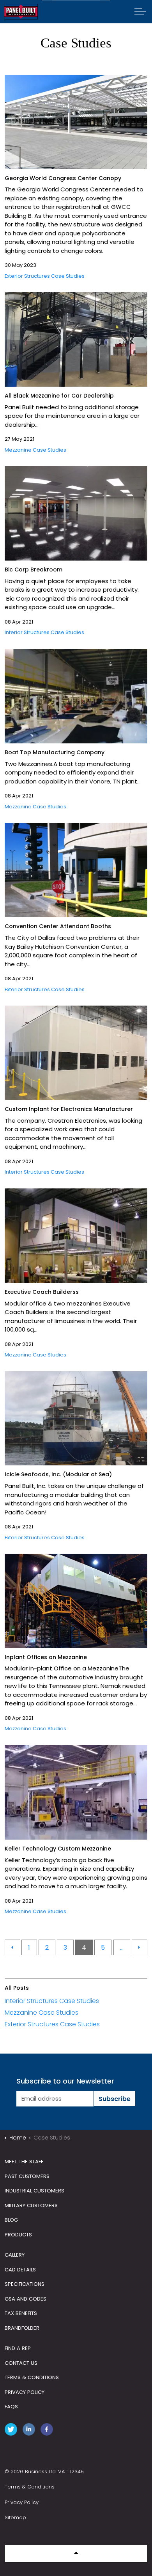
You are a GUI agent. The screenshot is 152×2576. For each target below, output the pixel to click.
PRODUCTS (18, 2235)
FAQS (11, 2407)
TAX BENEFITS (21, 2313)
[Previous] (12, 1947)
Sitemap (15, 2517)
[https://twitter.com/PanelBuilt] (12, 2431)
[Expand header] (140, 12)
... (122, 1948)
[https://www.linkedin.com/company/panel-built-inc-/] (30, 2431)
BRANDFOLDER (22, 2328)
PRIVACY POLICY (25, 2392)
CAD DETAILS (20, 2270)
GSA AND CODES (26, 2299)
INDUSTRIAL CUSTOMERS (34, 2191)
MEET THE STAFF (24, 2162)
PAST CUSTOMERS (27, 2176)
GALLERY (15, 2255)
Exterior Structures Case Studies (45, 276)
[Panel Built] (21, 12)
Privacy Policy (22, 2502)
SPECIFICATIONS (25, 2284)
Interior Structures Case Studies (44, 632)
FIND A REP (18, 2348)
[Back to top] (76, 2554)
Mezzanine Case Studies (35, 450)
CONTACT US (21, 2363)
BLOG (11, 2220)
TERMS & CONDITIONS (32, 2377)
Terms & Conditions (30, 2487)
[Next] (140, 1947)
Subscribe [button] (115, 2099)
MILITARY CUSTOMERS (31, 2205)
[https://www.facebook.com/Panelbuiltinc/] (48, 2431)
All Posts (17, 1988)
